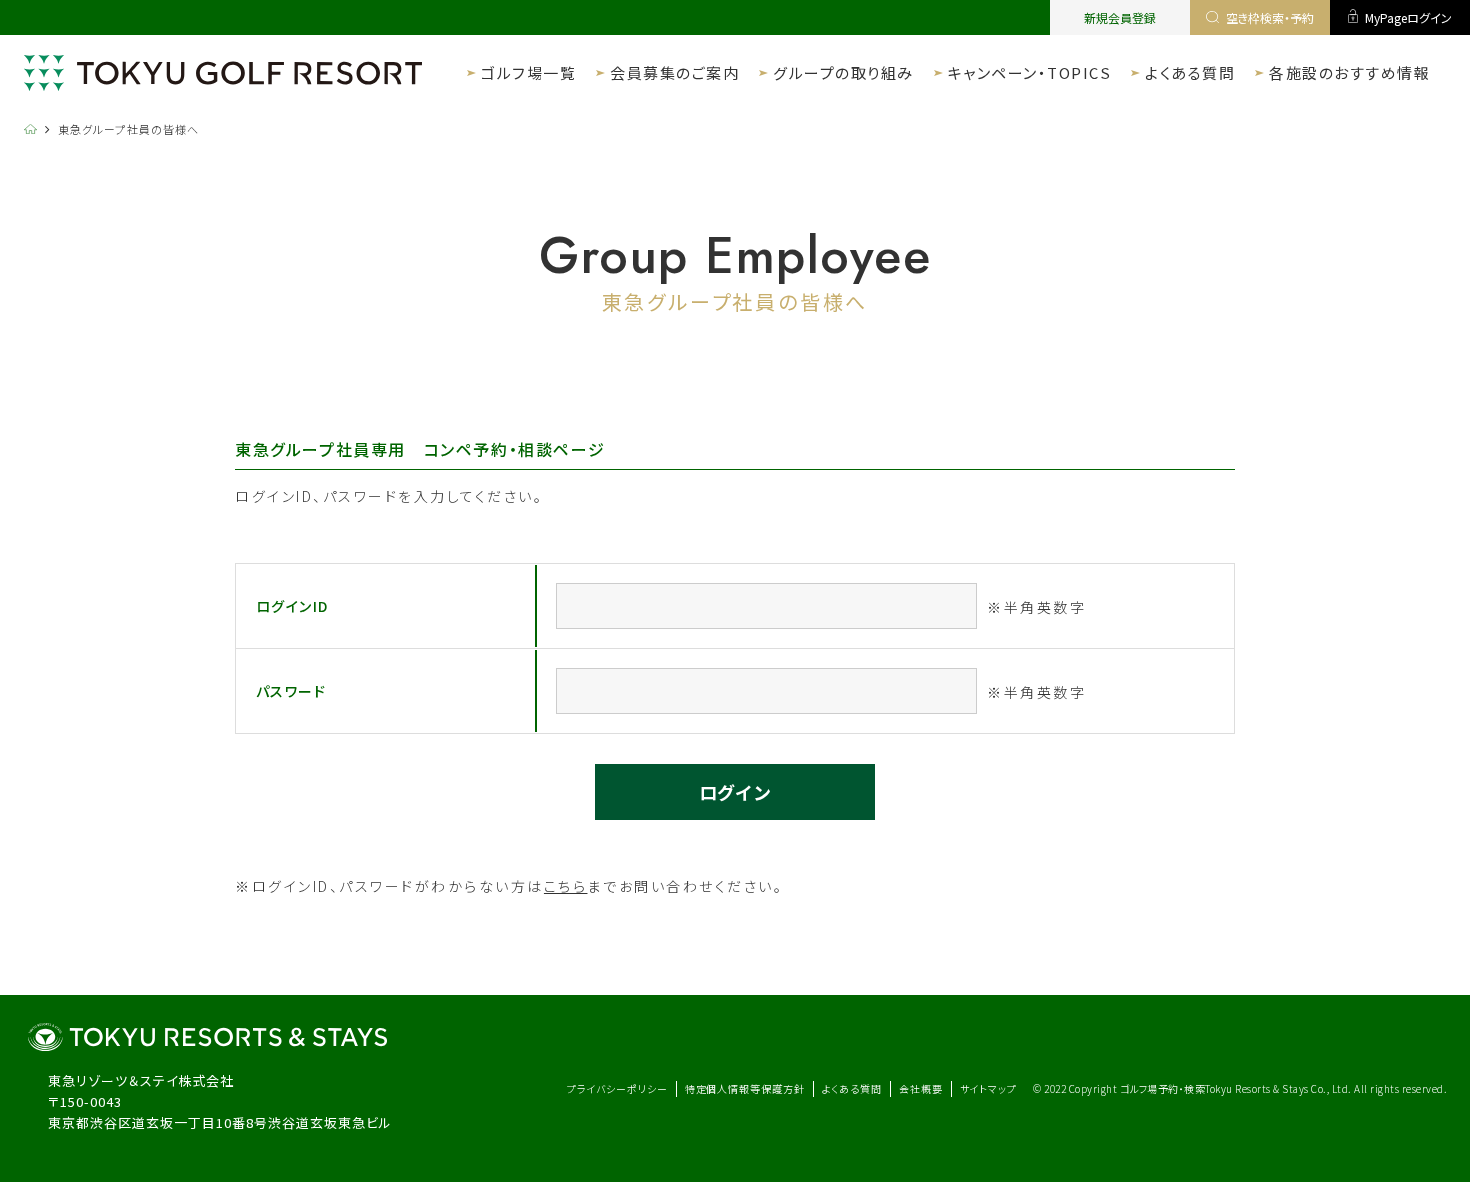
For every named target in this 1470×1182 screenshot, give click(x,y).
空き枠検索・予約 (1270, 17)
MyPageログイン (1408, 17)
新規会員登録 (1120, 17)
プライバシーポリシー (617, 1088)
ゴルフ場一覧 (528, 72)
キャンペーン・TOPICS (1030, 72)
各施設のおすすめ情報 (1349, 72)
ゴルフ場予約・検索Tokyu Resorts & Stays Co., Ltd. (1237, 1088)
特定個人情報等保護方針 (745, 1088)
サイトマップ (988, 1088)
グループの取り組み (843, 72)
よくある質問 (1190, 72)
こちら (566, 886)
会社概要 (921, 1088)
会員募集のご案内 (674, 72)
